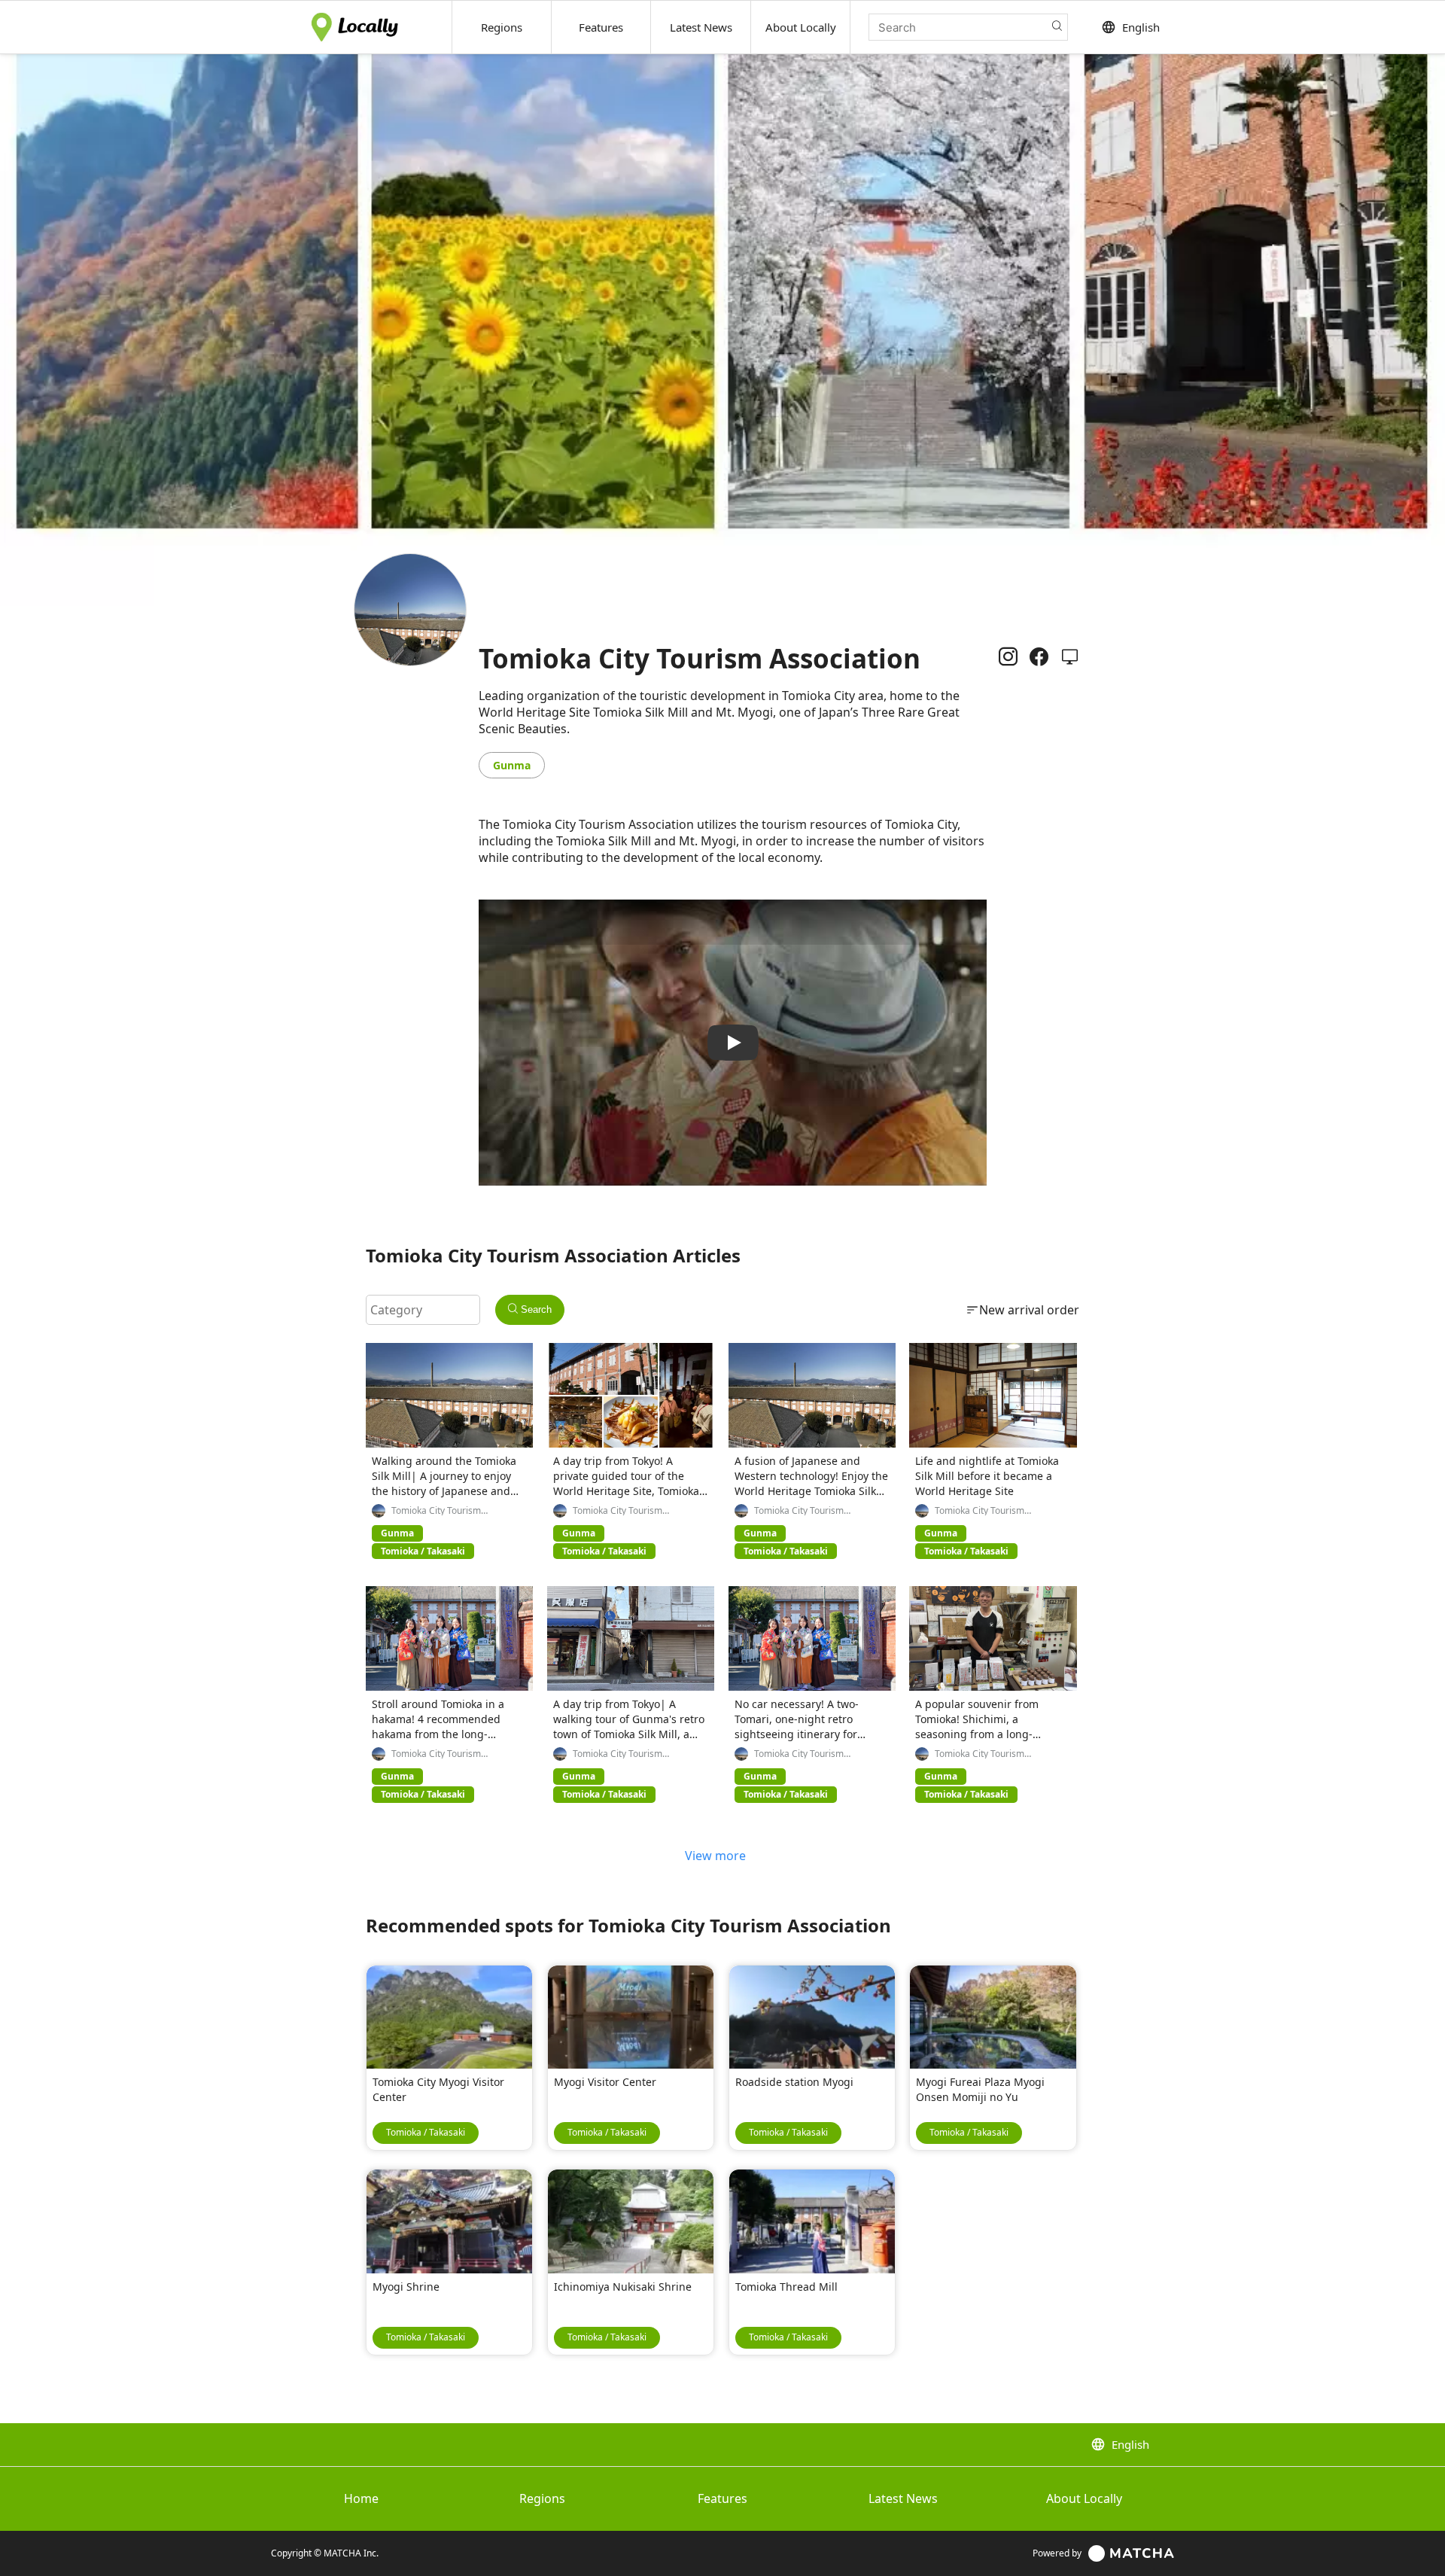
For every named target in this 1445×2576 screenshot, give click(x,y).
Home (361, 2498)
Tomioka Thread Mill (786, 2287)
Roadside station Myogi (794, 2082)
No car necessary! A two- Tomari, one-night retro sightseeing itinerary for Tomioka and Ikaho (797, 1726)
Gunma (512, 765)
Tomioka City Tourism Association (436, 1511)
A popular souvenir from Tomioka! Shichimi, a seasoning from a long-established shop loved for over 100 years (982, 1734)
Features (722, 2498)
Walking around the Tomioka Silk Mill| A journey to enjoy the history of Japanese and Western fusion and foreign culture (444, 1491)
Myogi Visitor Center (605, 2082)
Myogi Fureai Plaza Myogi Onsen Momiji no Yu (980, 2089)
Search (535, 1309)
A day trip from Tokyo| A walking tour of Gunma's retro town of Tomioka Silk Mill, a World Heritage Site (629, 1726)
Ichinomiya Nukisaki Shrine (623, 2287)
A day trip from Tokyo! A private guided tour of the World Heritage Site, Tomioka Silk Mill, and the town (626, 1483)
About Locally (1084, 2498)
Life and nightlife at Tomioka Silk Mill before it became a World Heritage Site (987, 1476)
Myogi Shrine (406, 2287)
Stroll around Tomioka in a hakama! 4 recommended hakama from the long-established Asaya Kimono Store (438, 1734)
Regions (542, 2498)
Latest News (903, 2498)
